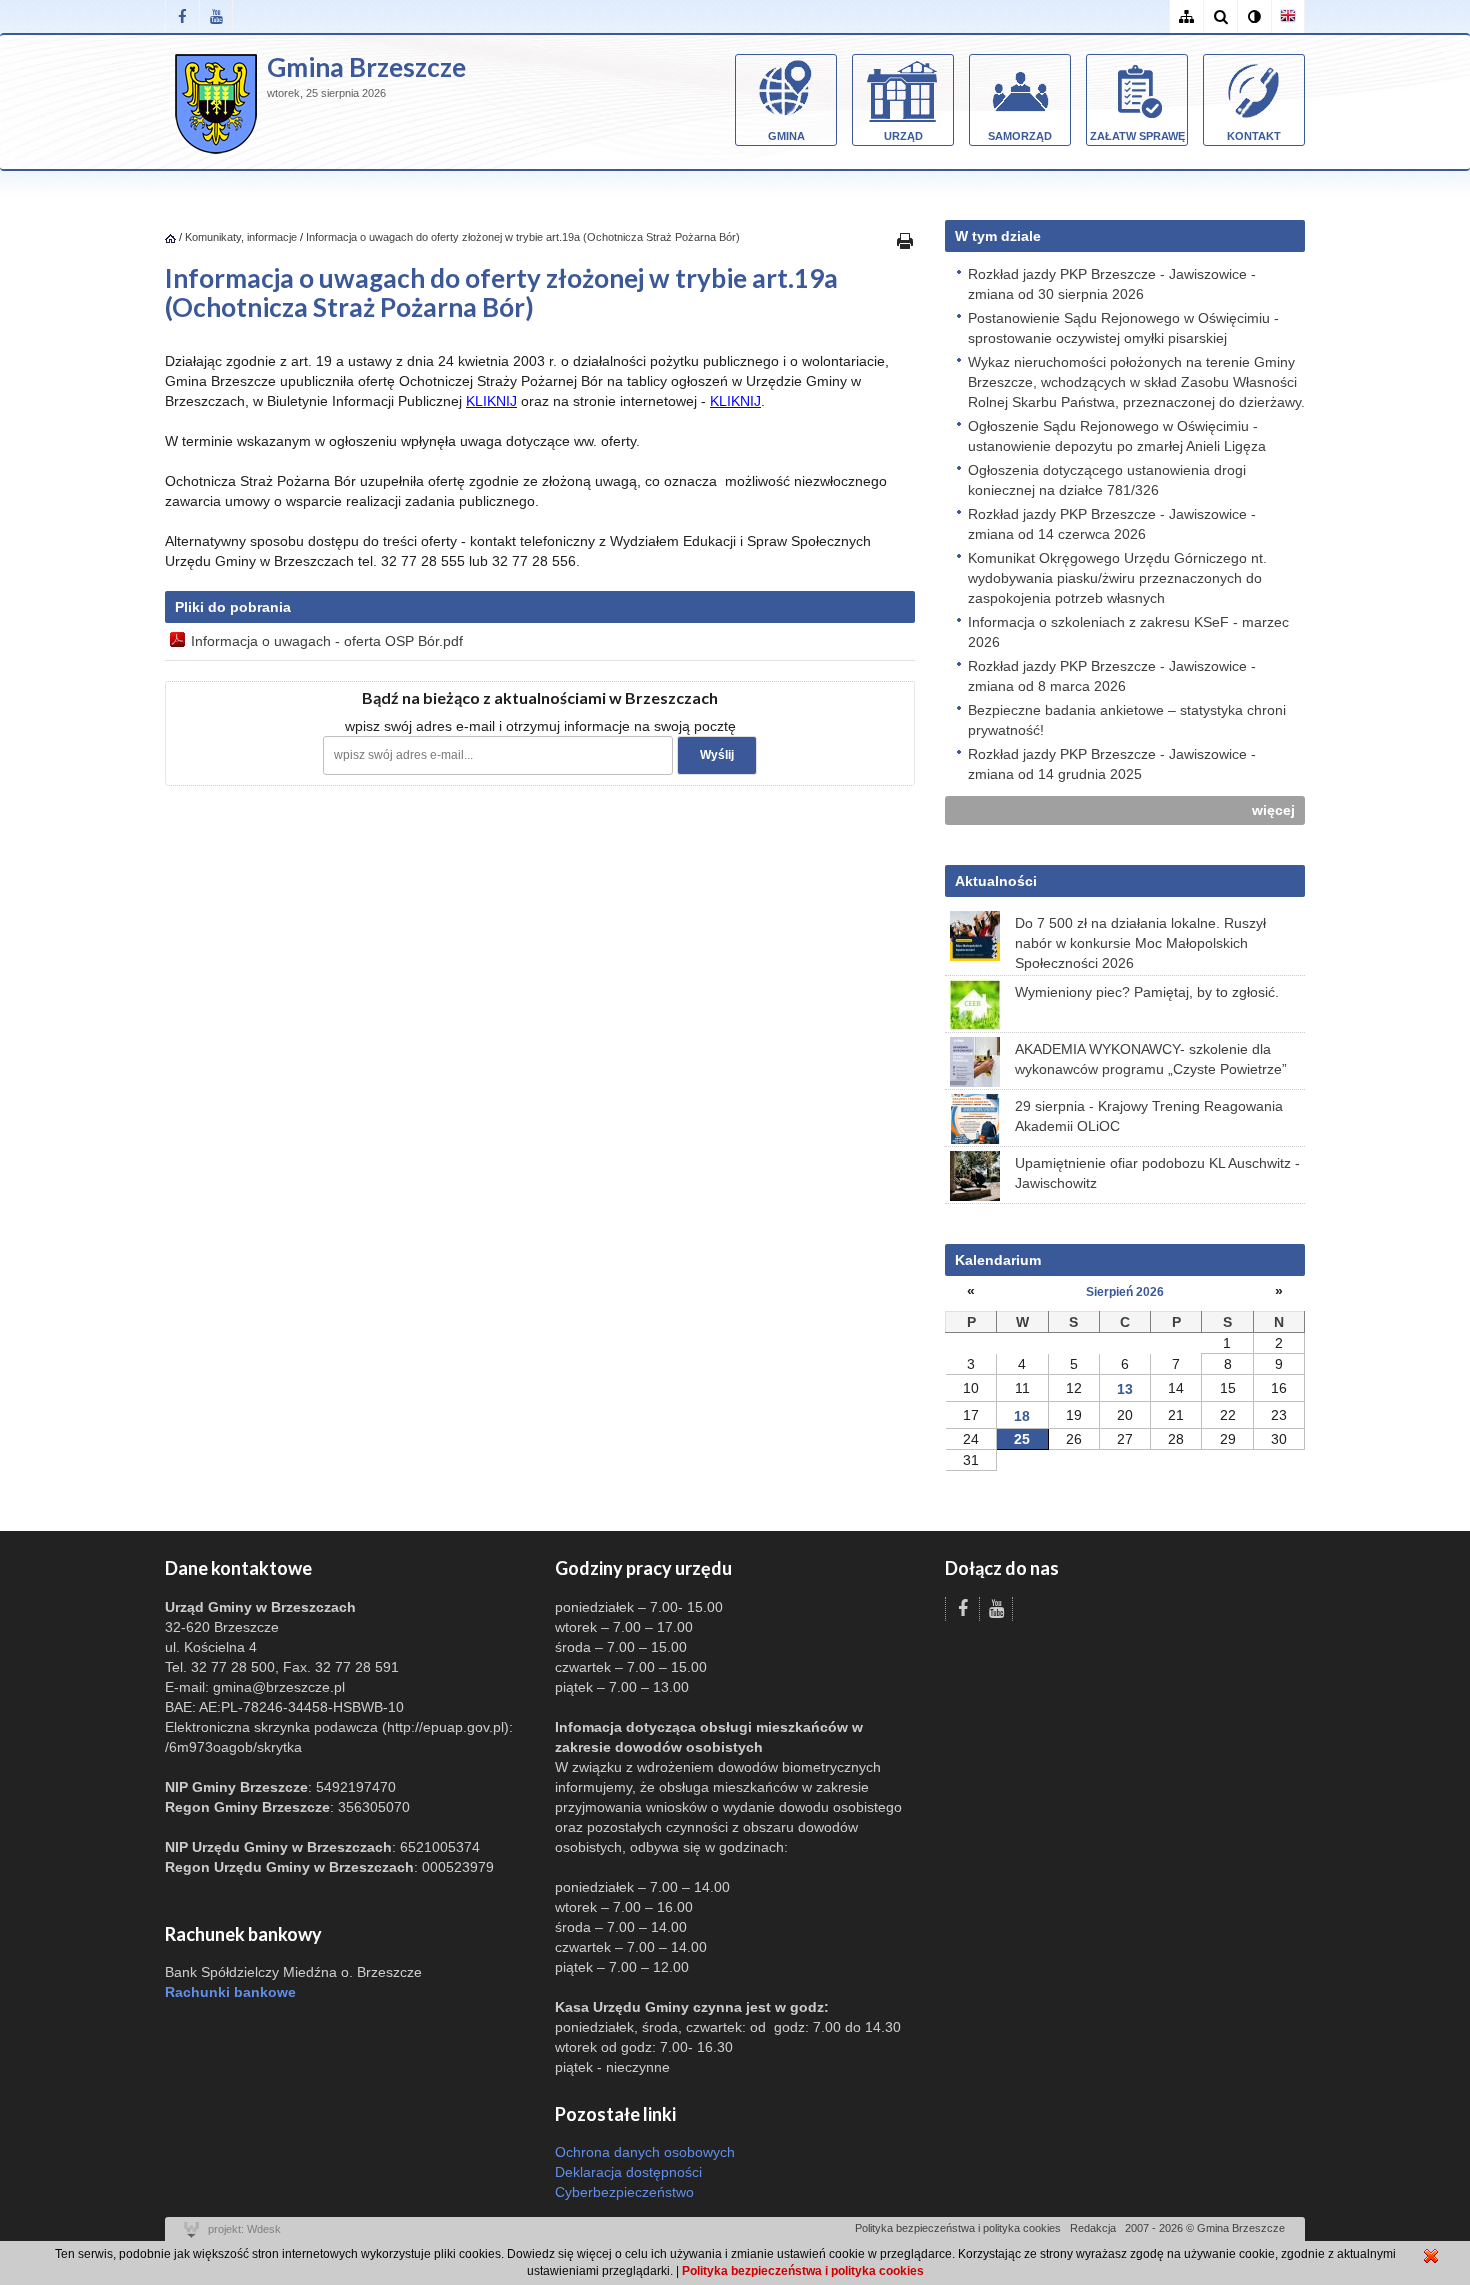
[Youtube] (216, 16)
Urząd (903, 136)
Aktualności (996, 881)
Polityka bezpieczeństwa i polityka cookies (958, 2228)
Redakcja (1093, 2228)
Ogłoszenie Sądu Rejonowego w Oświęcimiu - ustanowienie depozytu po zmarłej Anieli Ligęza (1117, 436)
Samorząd (1020, 136)
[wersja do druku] (905, 240)
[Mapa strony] (1186, 16)
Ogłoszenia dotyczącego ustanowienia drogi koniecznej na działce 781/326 (1107, 480)
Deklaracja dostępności (628, 2172)
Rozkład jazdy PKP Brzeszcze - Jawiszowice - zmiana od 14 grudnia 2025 (1112, 764)
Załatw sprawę (1137, 136)
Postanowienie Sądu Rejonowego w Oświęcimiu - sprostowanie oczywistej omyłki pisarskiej (1123, 328)
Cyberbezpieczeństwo (624, 2192)
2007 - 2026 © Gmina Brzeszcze (1205, 2228)
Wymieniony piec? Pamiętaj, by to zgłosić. (1147, 992)
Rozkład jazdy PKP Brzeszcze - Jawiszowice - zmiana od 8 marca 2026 (1112, 676)
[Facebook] (182, 16)
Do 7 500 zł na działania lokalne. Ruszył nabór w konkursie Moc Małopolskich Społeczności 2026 (1140, 943)
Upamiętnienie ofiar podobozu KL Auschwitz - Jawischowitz (1157, 1173)
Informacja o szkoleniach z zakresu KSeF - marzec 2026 (1128, 632)
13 (1125, 1389)
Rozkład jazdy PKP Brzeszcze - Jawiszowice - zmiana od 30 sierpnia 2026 (1112, 284)
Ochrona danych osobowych (645, 2152)
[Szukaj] (1220, 16)
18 (1022, 1416)
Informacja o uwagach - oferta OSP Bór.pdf (327, 641)
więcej (1273, 810)
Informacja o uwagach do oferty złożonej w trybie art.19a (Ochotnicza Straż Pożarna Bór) (523, 237)
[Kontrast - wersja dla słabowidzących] (1254, 16)
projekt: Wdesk (244, 2229)
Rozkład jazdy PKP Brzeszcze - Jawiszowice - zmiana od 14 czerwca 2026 (1112, 524)
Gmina (786, 136)
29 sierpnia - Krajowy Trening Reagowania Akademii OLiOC (1149, 1116)
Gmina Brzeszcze (366, 67)
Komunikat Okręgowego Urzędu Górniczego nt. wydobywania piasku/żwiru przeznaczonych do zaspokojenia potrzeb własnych (1117, 578)
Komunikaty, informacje (241, 237)
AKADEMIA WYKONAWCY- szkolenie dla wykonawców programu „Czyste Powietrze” (1151, 1059)
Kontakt (1254, 136)
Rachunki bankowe (230, 1992)
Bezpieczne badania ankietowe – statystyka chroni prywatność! (1127, 720)
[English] (1288, 16)
